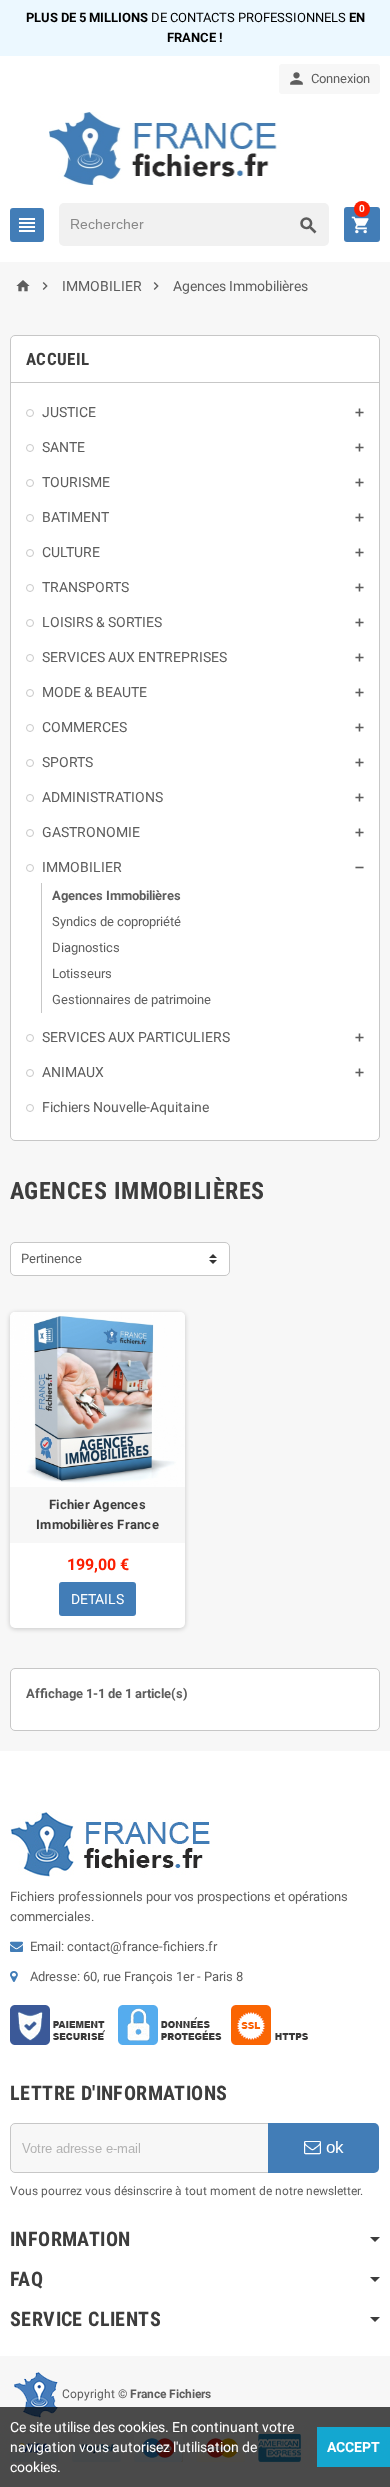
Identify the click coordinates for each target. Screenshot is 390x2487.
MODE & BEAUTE (94, 692)
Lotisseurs (82, 973)
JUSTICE (69, 412)
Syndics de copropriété (116, 921)
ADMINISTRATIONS (102, 797)
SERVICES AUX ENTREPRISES (134, 657)
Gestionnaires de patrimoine (131, 999)
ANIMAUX (73, 1072)
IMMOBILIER (82, 867)
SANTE (63, 447)
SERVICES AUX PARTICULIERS (136, 1037)
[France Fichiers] (195, 147)
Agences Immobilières (116, 895)
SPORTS (67, 762)
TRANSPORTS (85, 587)
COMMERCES (84, 727)
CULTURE (71, 552)
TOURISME (76, 482)
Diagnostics (86, 947)
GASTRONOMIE (91, 832)
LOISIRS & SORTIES (102, 622)
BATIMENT (75, 517)
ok (332, 2147)
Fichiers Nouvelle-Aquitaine (125, 1107)
